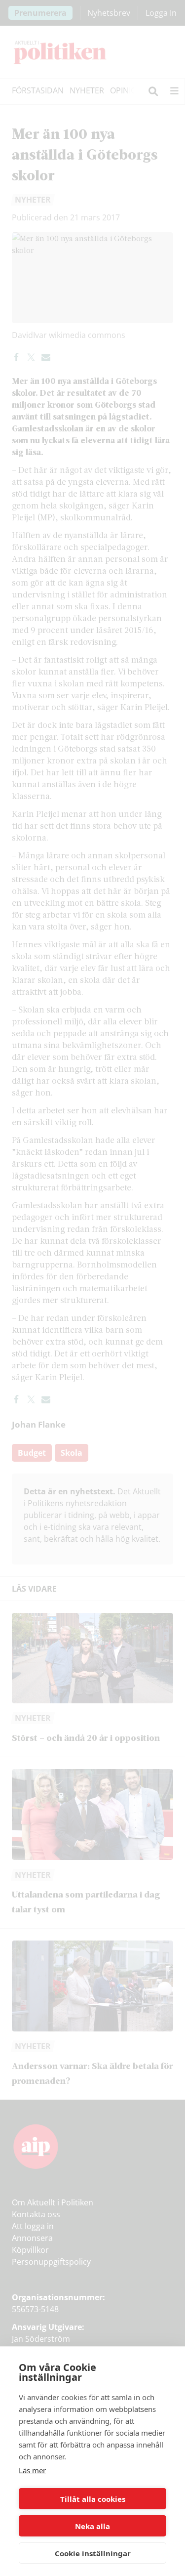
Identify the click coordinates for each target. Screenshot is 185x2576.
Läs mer (32, 2470)
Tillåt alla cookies (93, 2499)
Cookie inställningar (93, 2553)
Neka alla (92, 2526)
